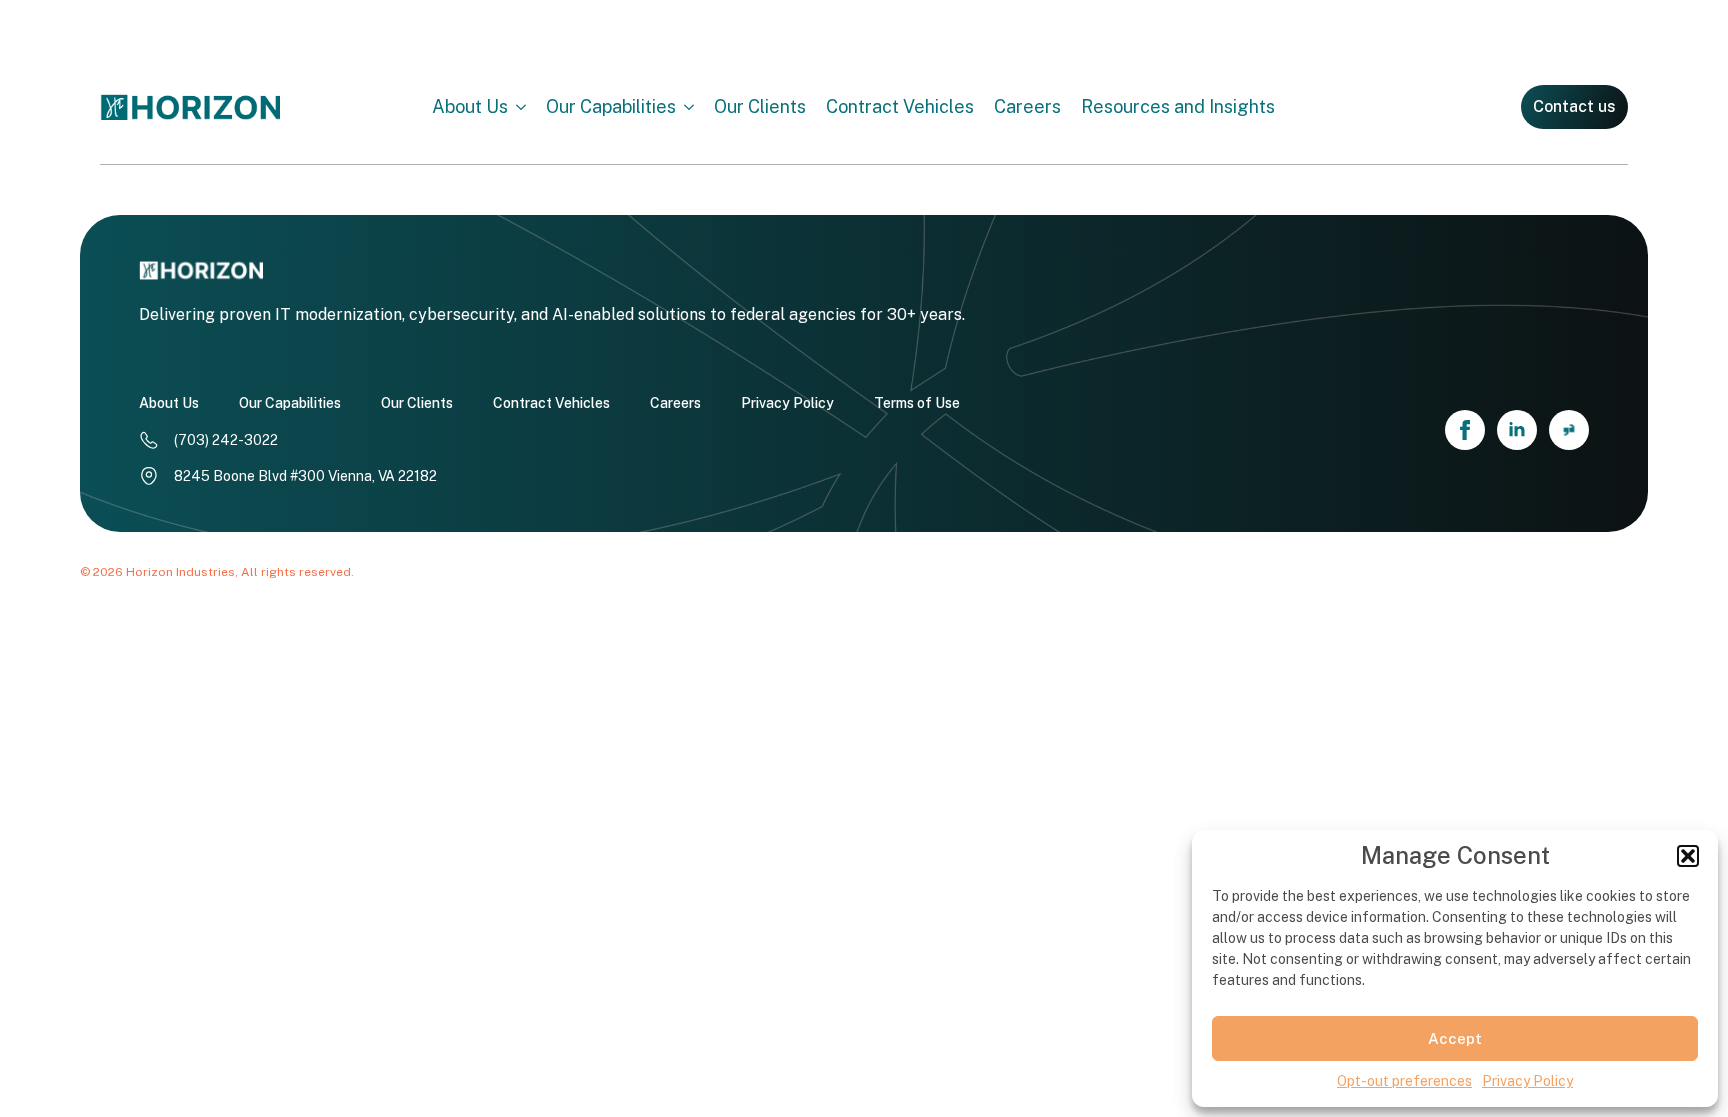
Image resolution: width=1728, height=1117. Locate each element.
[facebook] (1465, 430)
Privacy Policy (1527, 1081)
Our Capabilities (611, 106)
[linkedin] (1517, 430)
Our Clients (760, 106)
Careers (1027, 106)
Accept (1455, 1038)
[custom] (1569, 430)
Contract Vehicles (900, 106)
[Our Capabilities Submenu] (695, 107)
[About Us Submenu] (527, 107)
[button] (1688, 856)
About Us (470, 106)
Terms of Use (917, 403)
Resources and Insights (1178, 106)
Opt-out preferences (1404, 1081)
